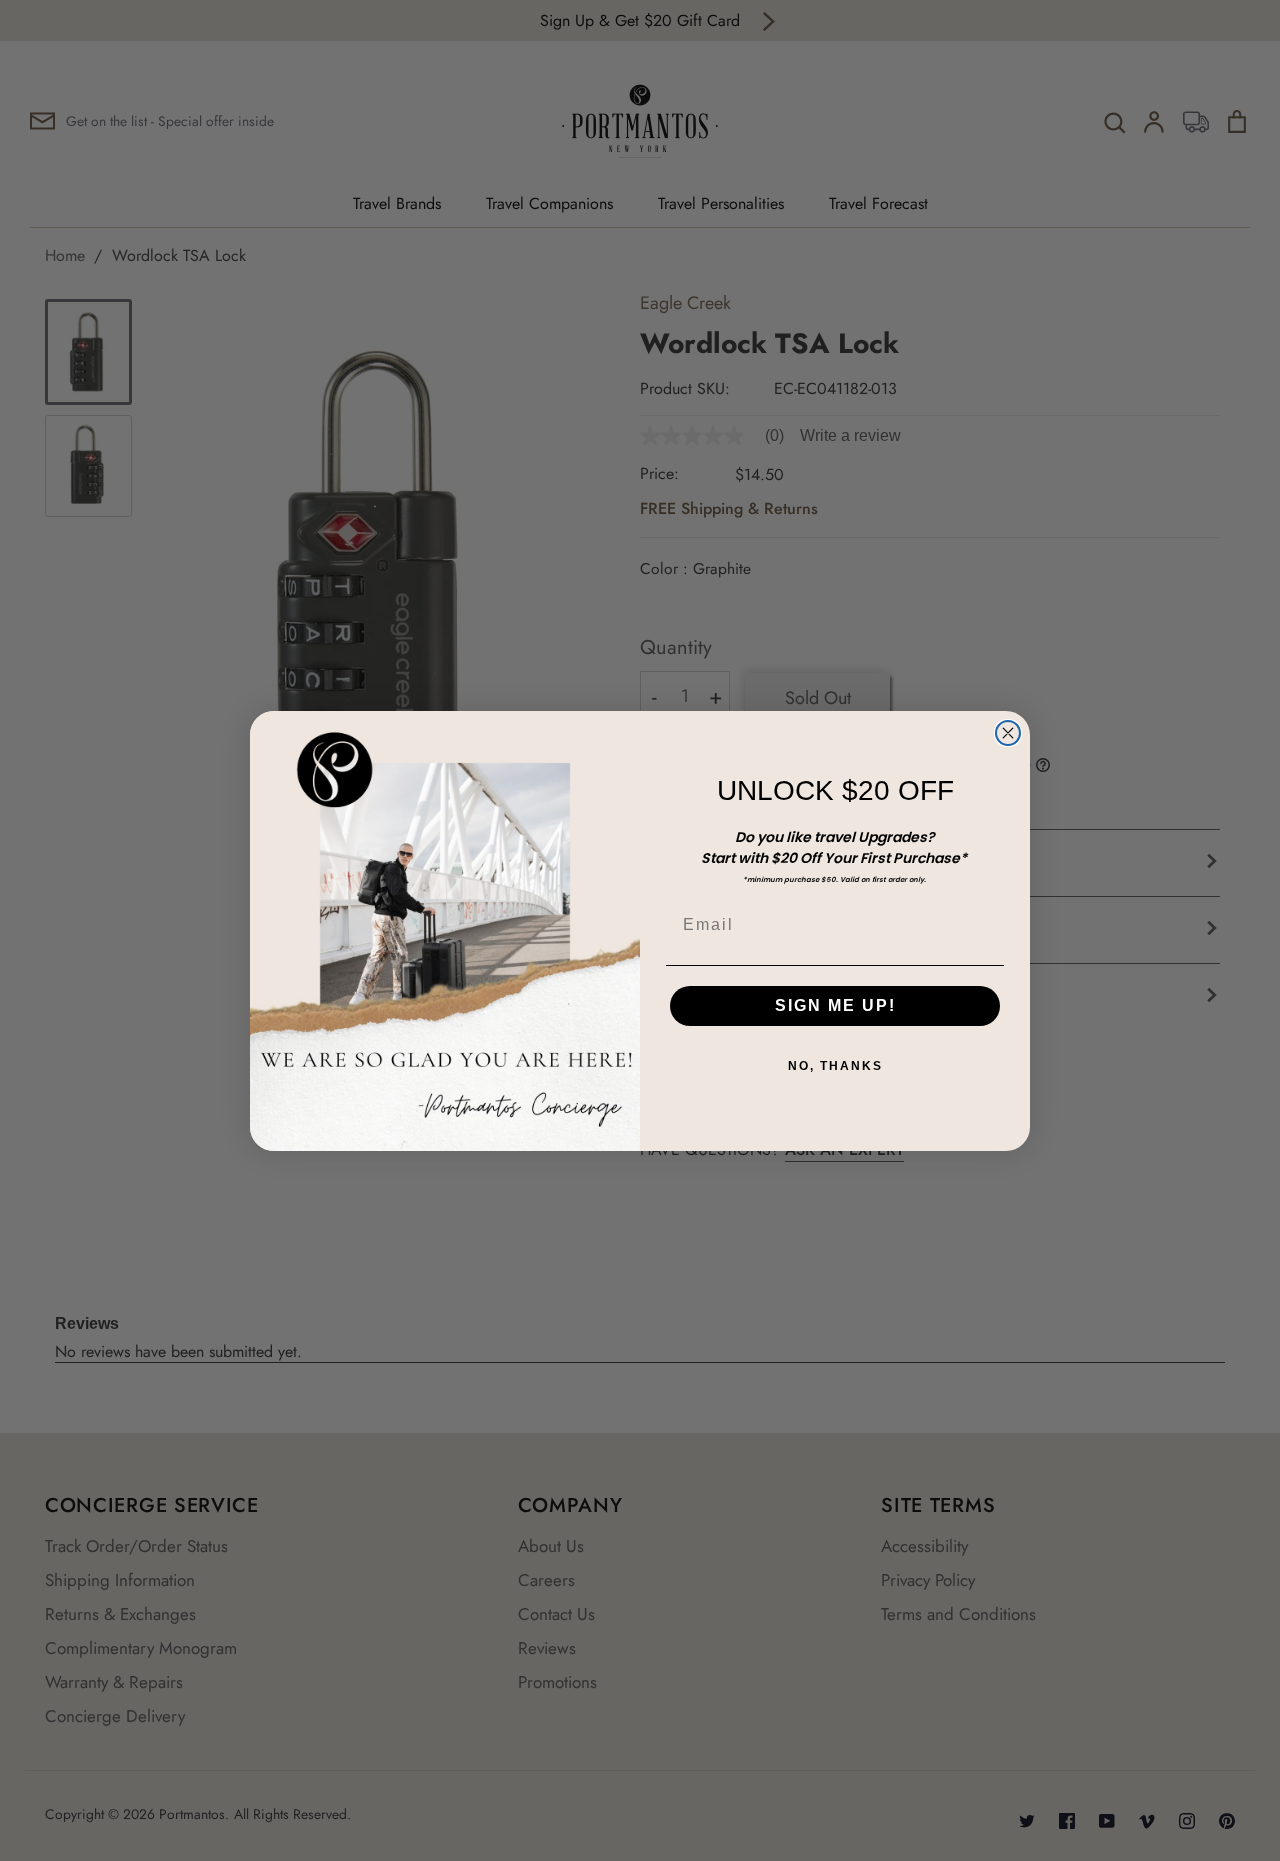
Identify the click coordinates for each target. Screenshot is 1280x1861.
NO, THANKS (835, 1066)
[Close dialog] (1008, 733)
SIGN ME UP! (835, 1005)
